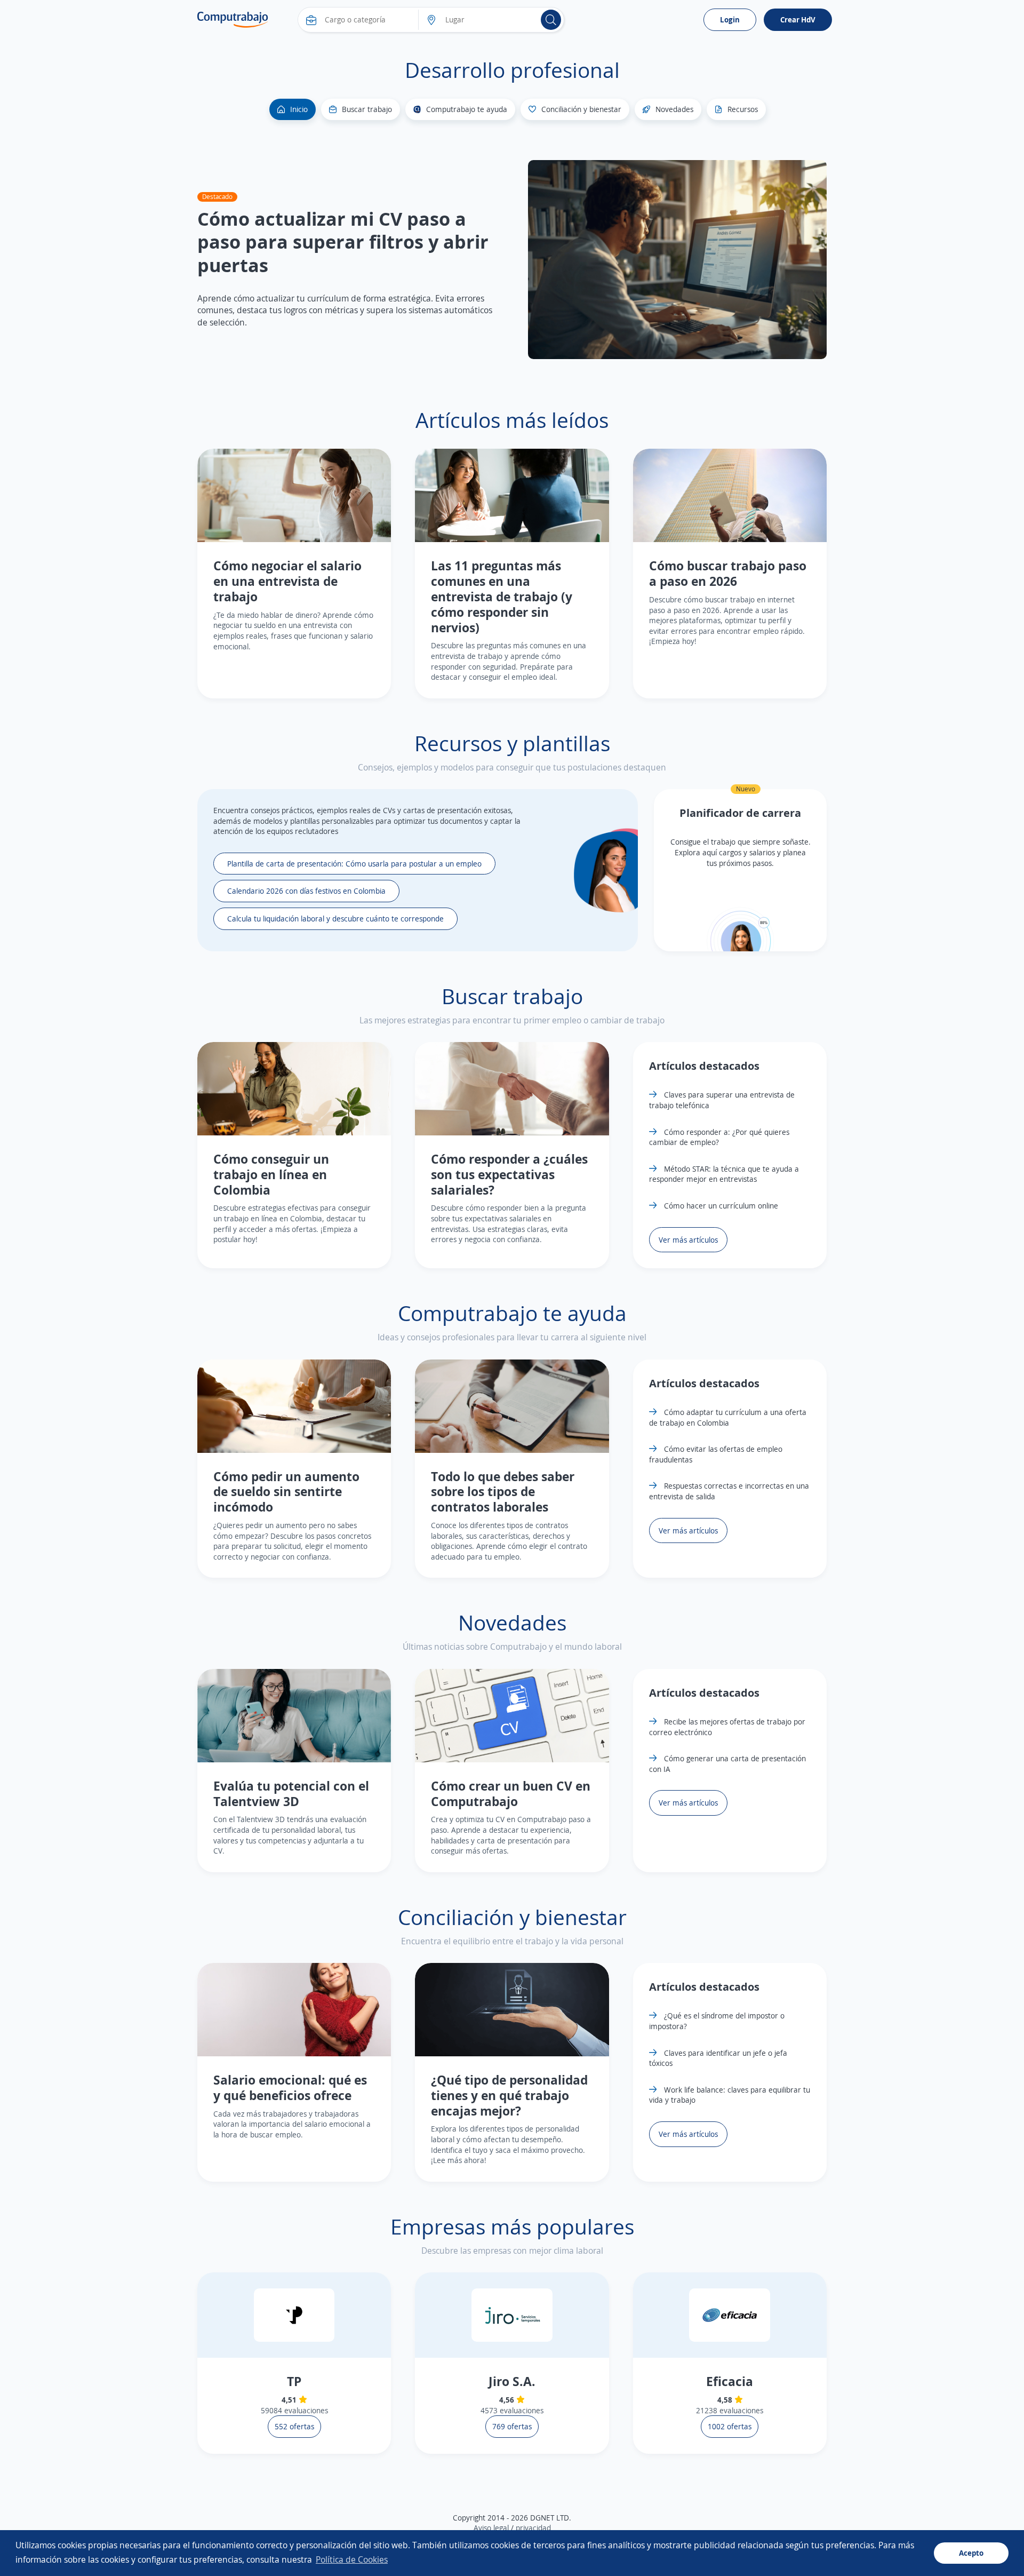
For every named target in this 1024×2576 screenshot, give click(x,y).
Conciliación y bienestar (581, 109)
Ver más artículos (688, 1240)
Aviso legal (491, 2528)
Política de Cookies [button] (352, 2559)
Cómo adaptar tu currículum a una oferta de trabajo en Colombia (728, 1417)
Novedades (674, 109)
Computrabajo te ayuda (467, 109)
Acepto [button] (971, 2553)
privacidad (533, 2528)
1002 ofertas (730, 2426)
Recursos (743, 109)
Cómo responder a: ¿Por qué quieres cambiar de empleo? (719, 1137)
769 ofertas (512, 2426)
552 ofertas (294, 2426)
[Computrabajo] (233, 20)
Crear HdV (798, 19)
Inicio (299, 109)
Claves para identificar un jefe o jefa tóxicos (718, 2058)
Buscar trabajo (367, 109)
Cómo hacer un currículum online (720, 1206)
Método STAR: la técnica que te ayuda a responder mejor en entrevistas (724, 1174)
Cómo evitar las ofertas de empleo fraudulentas (716, 1454)
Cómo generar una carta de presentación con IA (727, 1764)
